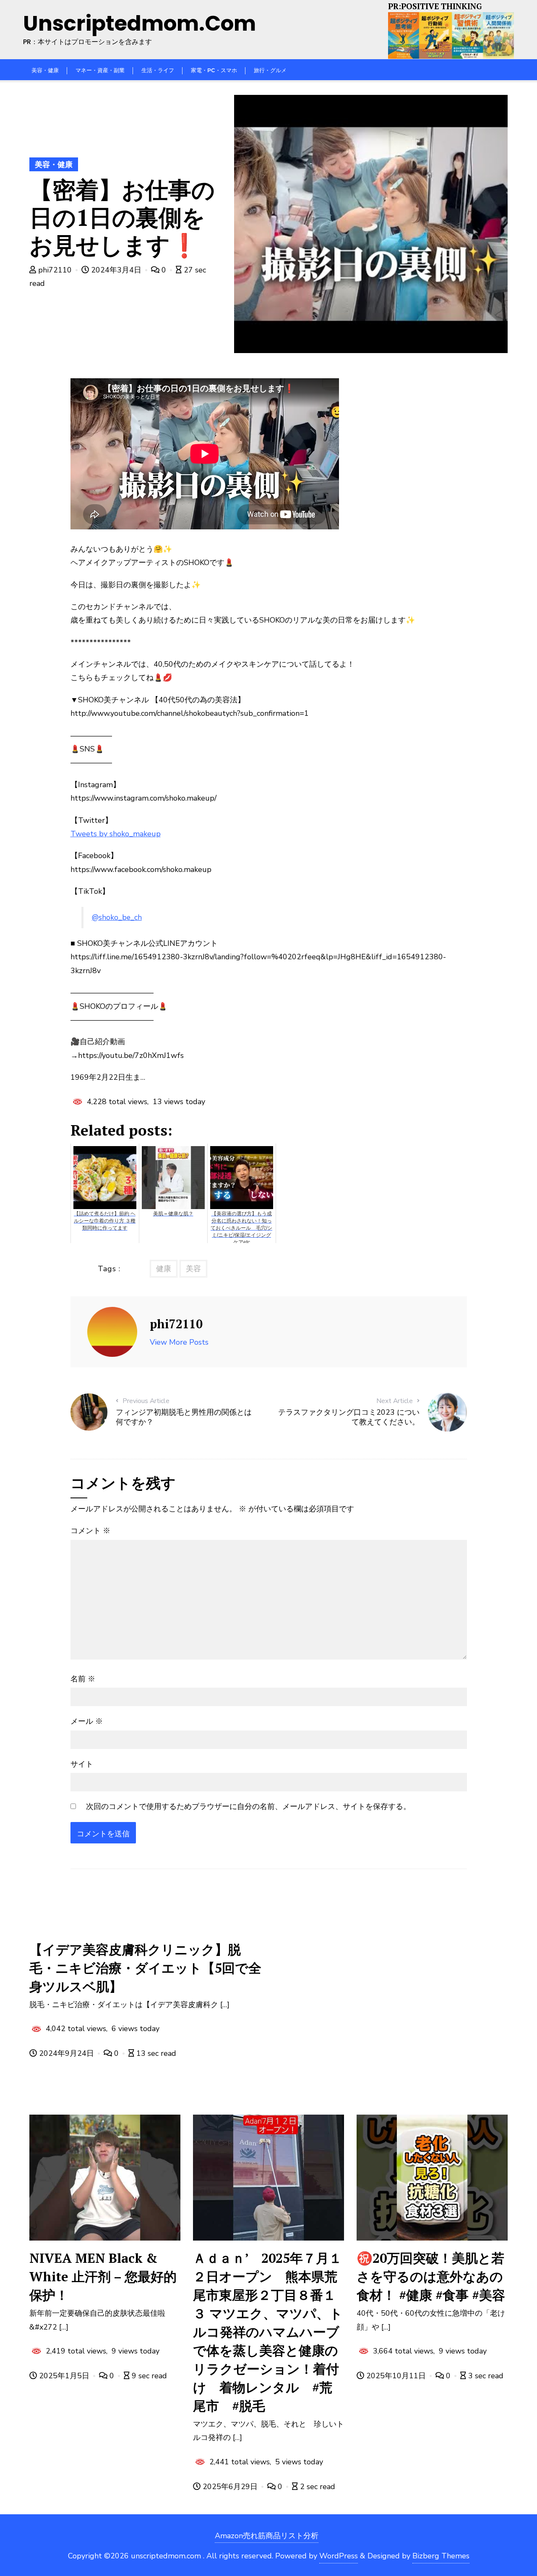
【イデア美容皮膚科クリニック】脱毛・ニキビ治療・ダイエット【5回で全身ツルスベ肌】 (145, 1968)
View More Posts (179, 1342)
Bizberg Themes (441, 2556)
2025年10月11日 (396, 2376)
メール (87, 1721)
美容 (193, 1269)
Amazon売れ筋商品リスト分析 (267, 2536)
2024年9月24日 (66, 2053)
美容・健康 (54, 165)
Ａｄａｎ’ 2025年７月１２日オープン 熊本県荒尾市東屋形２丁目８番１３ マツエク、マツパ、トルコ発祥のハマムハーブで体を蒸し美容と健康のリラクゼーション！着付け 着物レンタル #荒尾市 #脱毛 (268, 2332)
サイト (82, 1764)
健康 (164, 1269)
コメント (90, 1531)
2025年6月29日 (230, 2487)
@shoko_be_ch (117, 917)
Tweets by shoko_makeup (116, 834)
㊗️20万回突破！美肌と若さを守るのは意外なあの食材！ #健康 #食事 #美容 (431, 2276)
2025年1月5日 (64, 2376)
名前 (83, 1679)
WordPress (339, 2556)
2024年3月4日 (116, 270)
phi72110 (55, 270)
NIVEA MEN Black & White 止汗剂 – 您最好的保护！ (103, 2276)
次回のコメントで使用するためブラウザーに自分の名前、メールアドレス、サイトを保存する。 (248, 1806)
